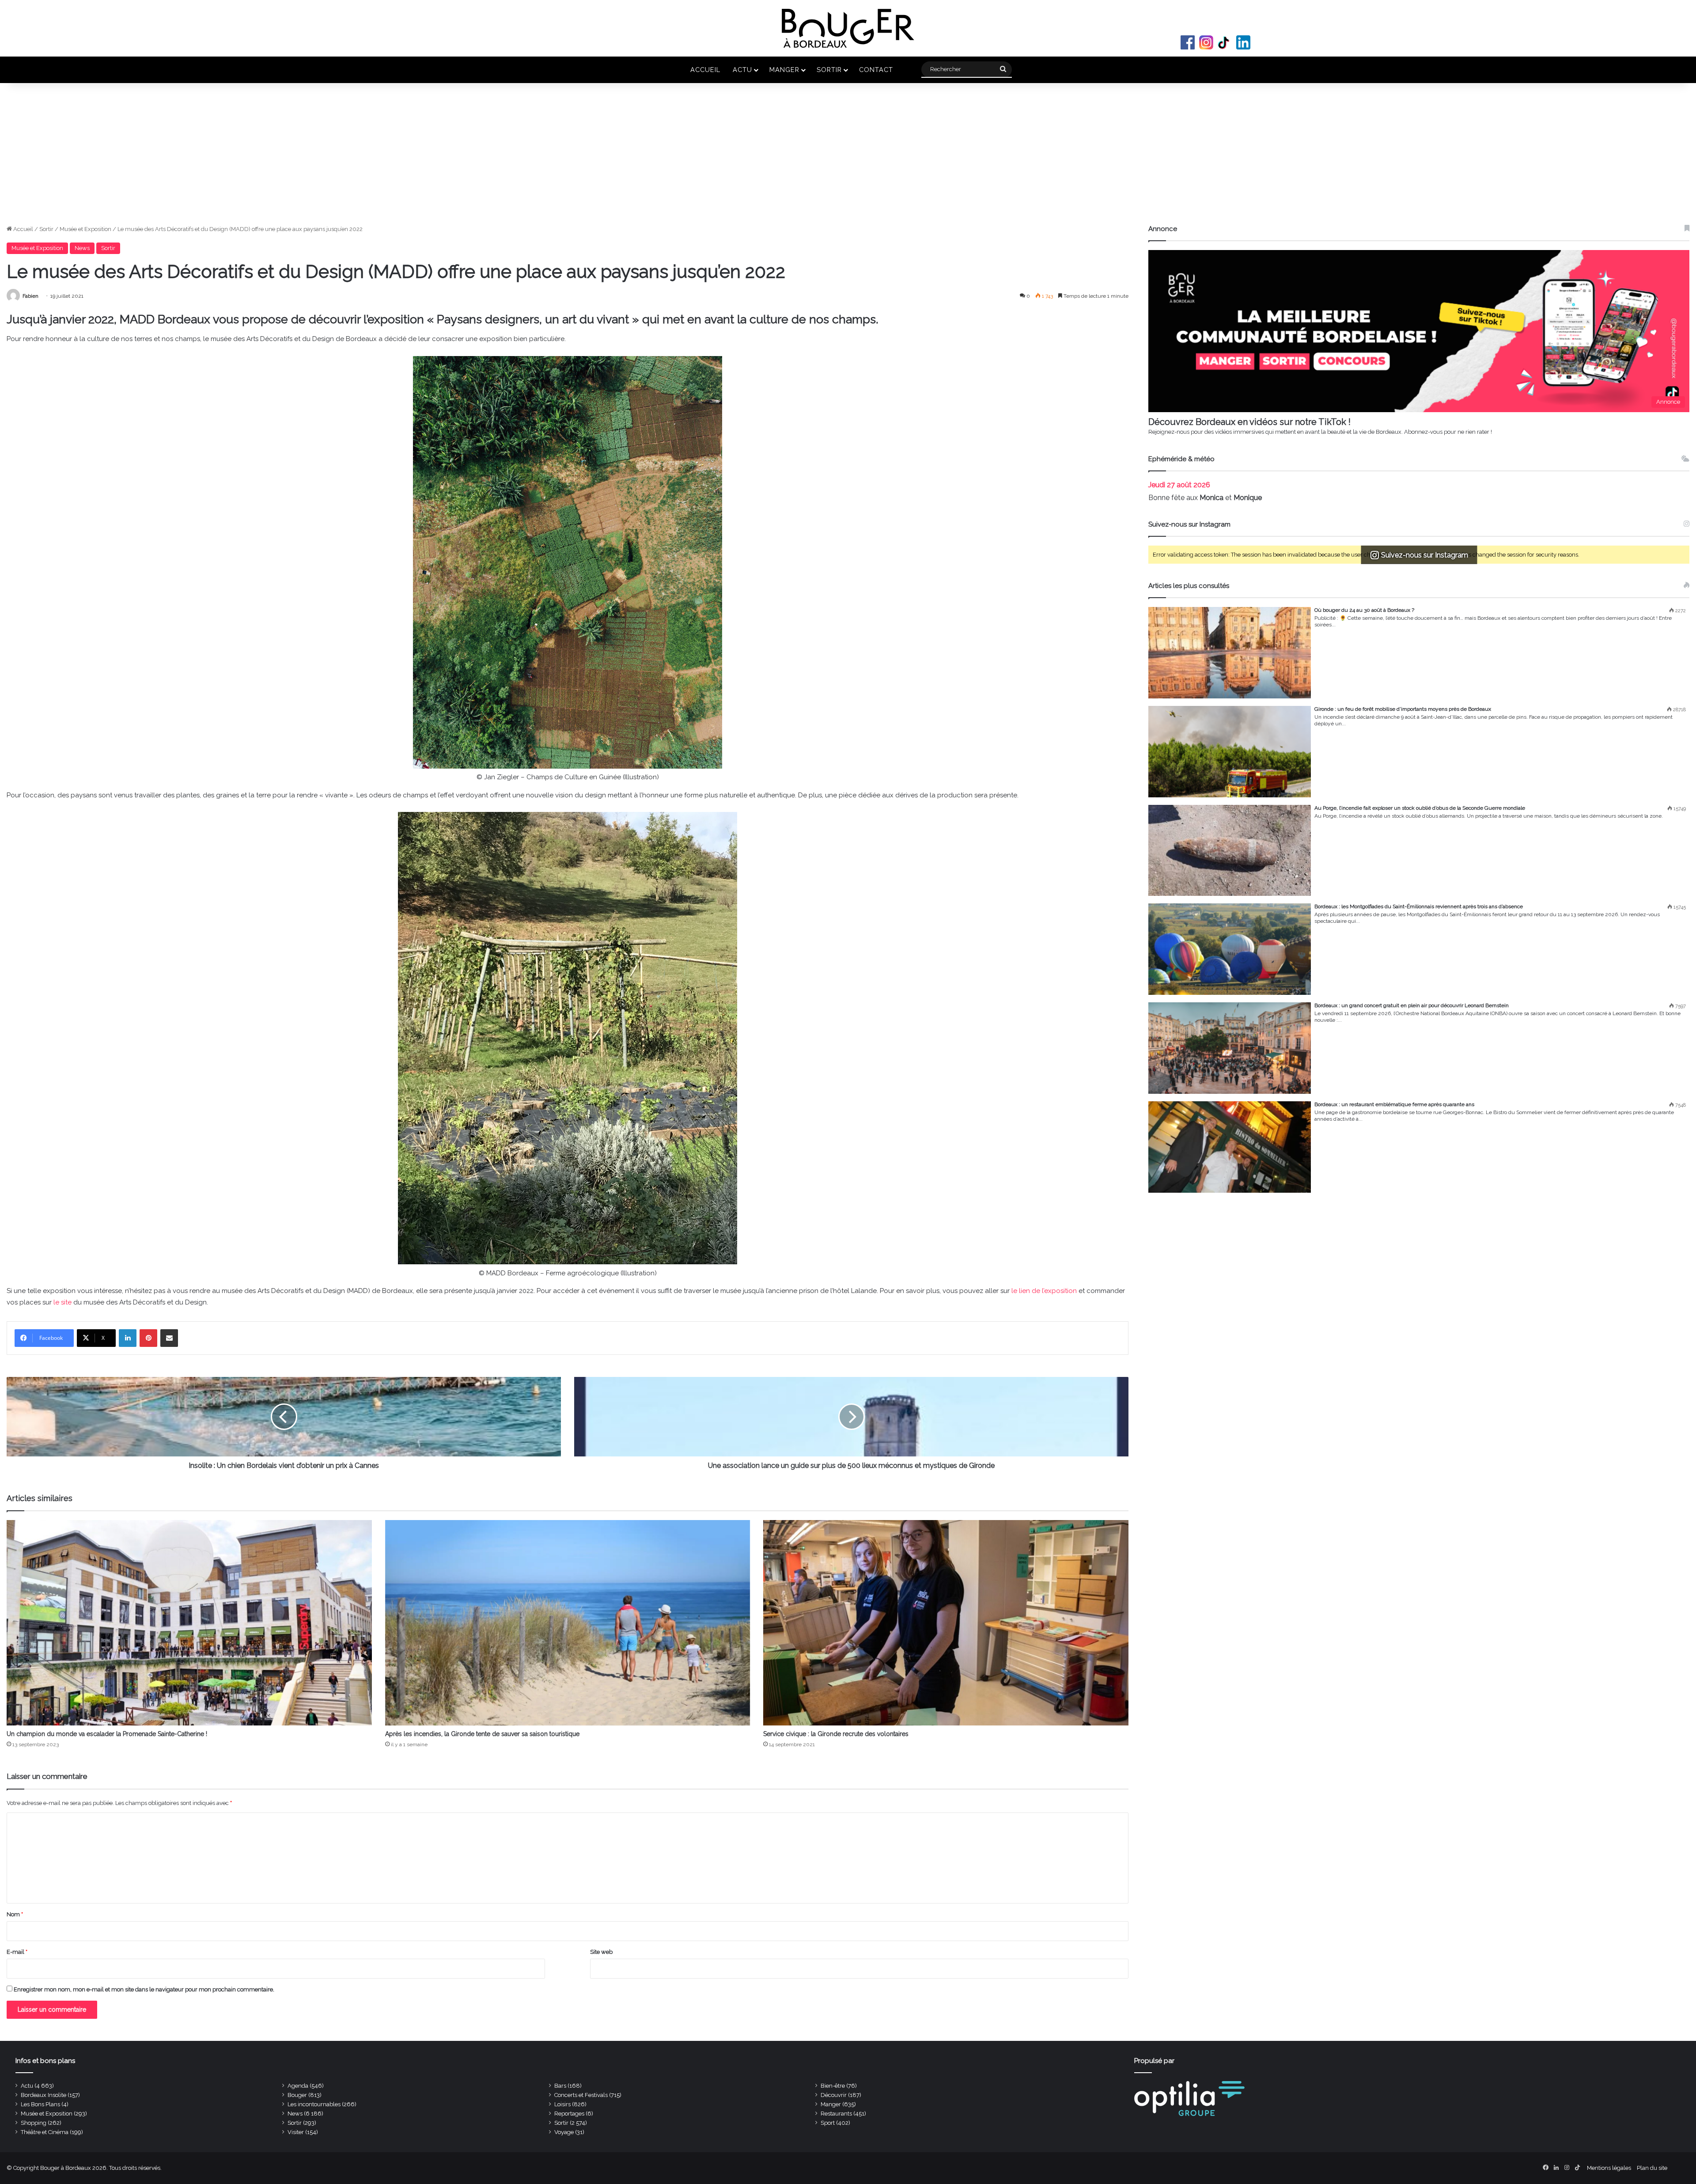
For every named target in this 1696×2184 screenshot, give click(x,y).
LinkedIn (1243, 42)
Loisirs (562, 2104)
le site (62, 1302)
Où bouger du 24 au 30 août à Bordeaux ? (1364, 610)
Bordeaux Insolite (44, 2095)
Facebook (1188, 42)
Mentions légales (1609, 2168)
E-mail (17, 1952)
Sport (828, 2123)
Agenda (298, 2086)
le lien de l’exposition (1044, 1291)
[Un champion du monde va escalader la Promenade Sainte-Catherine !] (189, 1623)
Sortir (829, 70)
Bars (560, 2086)
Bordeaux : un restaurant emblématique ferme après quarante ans (1394, 1104)
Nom (15, 1914)
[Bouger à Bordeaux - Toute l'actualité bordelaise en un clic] (848, 28)
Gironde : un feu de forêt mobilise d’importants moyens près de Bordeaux (1403, 709)
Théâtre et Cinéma (45, 2132)
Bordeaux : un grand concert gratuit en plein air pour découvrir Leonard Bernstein (1412, 1005)
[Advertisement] (848, 158)
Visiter (296, 2132)
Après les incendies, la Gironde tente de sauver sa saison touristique (482, 1734)
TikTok (1225, 42)
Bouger (297, 2095)
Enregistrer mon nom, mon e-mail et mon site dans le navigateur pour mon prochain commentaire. (144, 1989)
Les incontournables (314, 2104)
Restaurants (836, 2114)
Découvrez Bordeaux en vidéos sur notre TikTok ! (1249, 422)
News (82, 248)
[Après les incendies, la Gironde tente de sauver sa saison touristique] (568, 1623)
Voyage (564, 2132)
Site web (601, 1952)
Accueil (705, 70)
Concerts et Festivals (581, 2095)
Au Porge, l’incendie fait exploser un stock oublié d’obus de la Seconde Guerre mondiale (1420, 808)
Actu (742, 70)
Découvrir (834, 2095)
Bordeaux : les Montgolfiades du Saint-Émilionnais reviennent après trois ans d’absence (1419, 906)
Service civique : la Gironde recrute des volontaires (836, 1734)
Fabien (30, 296)
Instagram (1206, 42)
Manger (784, 70)
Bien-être (833, 2086)
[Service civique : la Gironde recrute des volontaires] (946, 1623)
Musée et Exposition (85, 229)
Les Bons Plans (40, 2104)
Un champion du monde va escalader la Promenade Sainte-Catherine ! (107, 1734)
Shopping (34, 2123)
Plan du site (1652, 2168)
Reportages (569, 2114)
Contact (876, 70)
